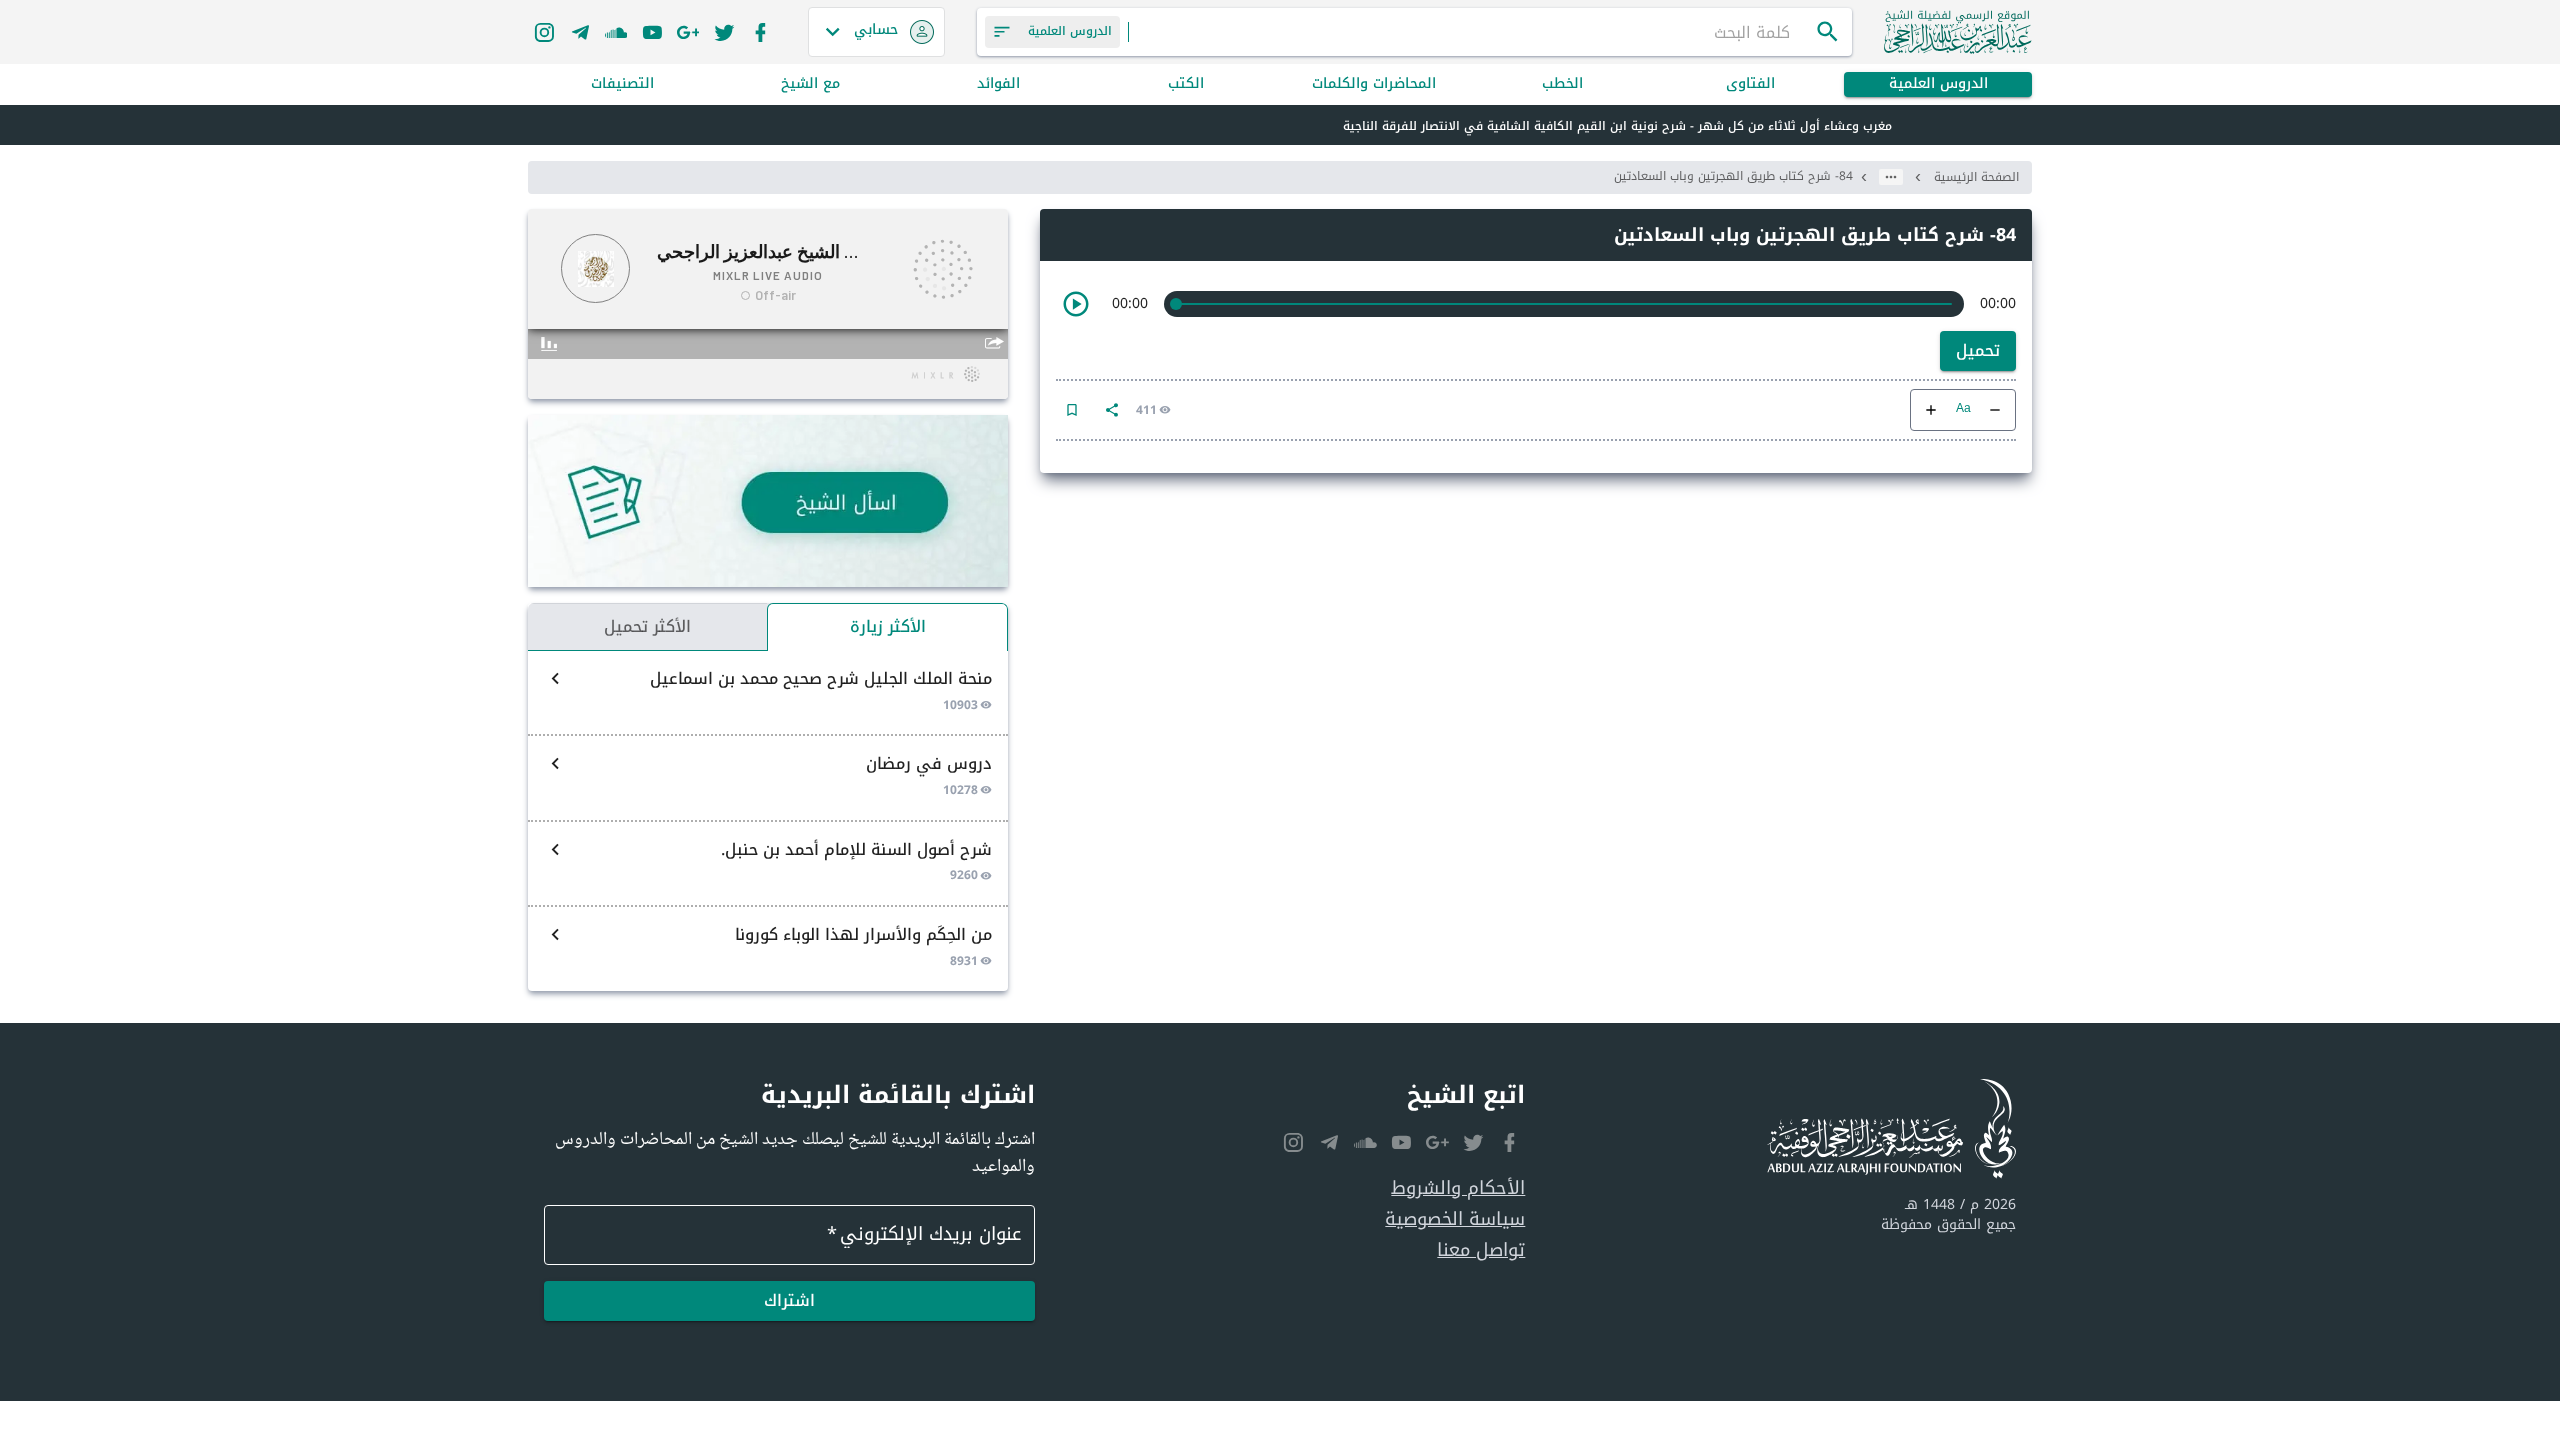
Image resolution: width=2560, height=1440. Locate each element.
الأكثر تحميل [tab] (647, 626)
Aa (1963, 409)
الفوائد (998, 84)
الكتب (1186, 84)
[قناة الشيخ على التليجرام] (580, 32)
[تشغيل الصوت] (1076, 304)
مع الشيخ (810, 84)
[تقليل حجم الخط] (1995, 410)
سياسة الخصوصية (1455, 1219)
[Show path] (1891, 177)
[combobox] (1472, 32)
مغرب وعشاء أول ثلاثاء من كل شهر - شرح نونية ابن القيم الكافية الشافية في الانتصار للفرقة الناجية (1617, 126)
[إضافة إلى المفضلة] (1072, 410)
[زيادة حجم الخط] (1931, 410)
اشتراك (789, 1300)
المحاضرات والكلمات (1374, 84)
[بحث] (1828, 32)
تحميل (1978, 350)
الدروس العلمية (1938, 84)
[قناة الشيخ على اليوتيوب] (652, 32)
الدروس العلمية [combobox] (1070, 31)
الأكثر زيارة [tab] (888, 626)
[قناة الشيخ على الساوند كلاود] (616, 32)
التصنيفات (622, 84)
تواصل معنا (1481, 1250)
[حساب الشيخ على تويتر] (724, 32)
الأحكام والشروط (1458, 1188)
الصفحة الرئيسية (1976, 177)
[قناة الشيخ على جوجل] (688, 32)
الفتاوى (1750, 84)
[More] (1112, 410)
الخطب (1562, 84)
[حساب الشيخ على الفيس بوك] (760, 32)
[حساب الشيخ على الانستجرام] (544, 32)
